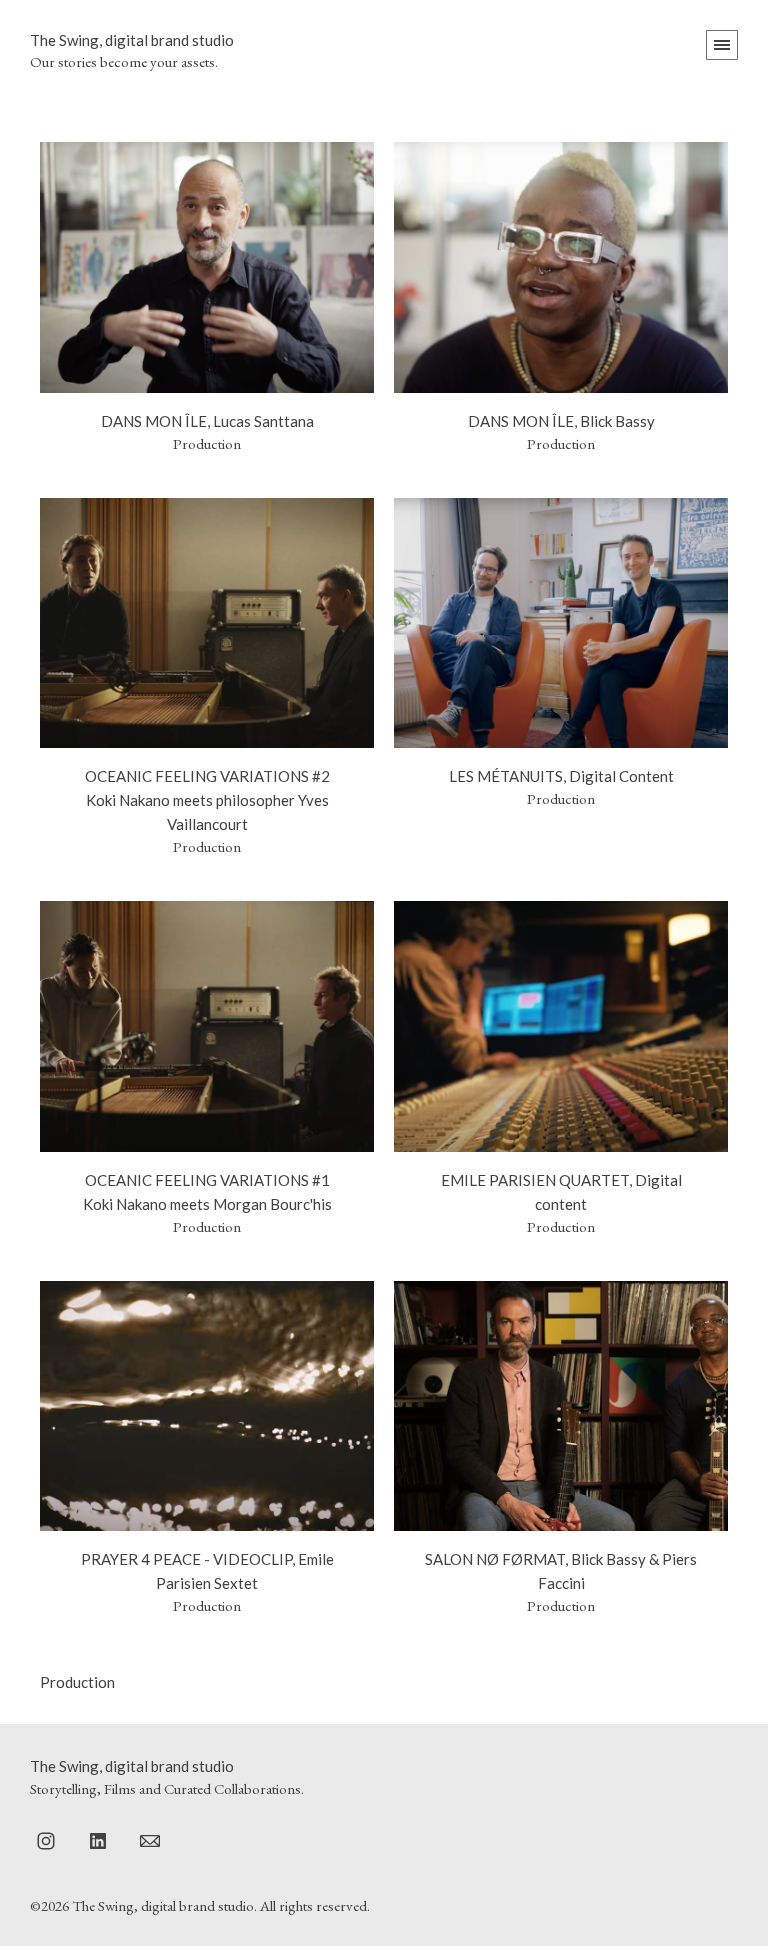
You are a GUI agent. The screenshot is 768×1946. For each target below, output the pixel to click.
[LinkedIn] (98, 1840)
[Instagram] (46, 1840)
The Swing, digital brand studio (132, 1766)
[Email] (150, 1840)
